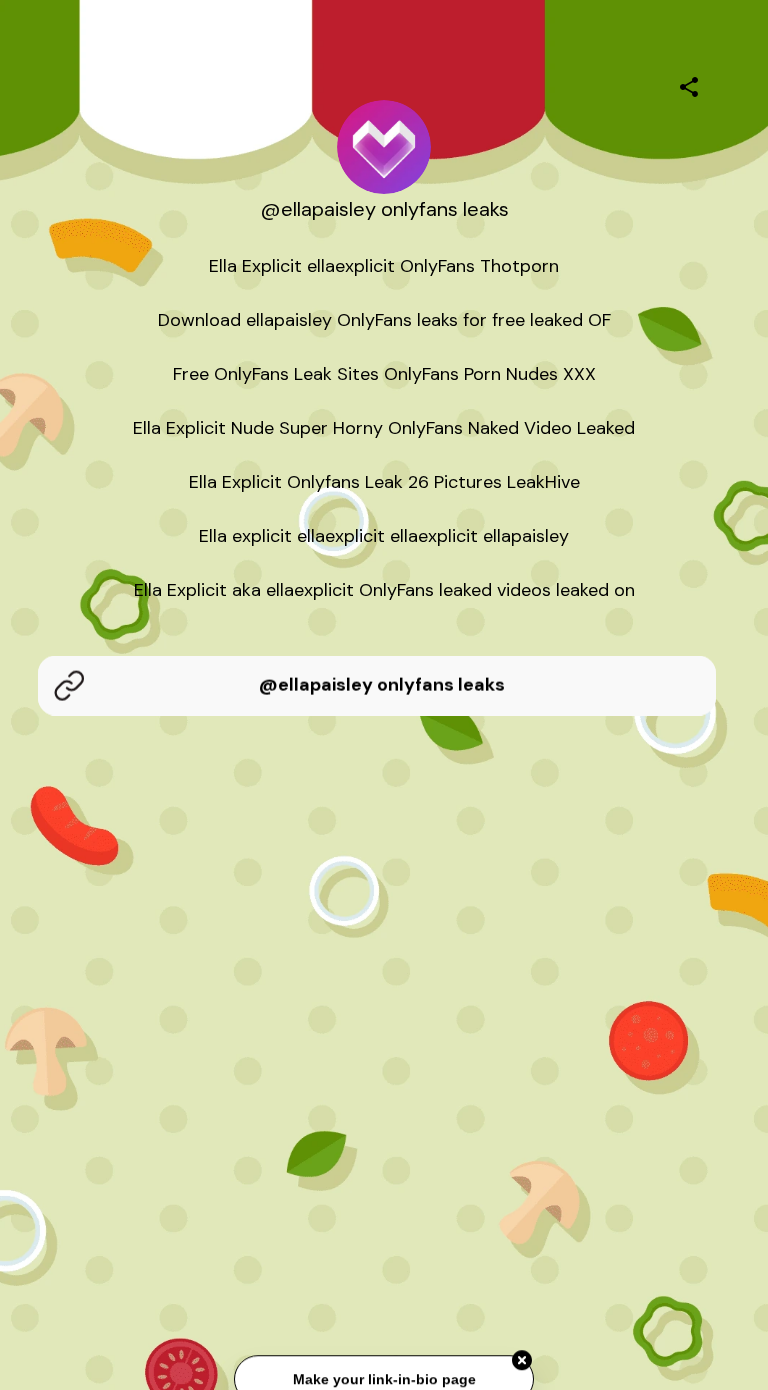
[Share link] (689, 84)
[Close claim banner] (522, 1362)
